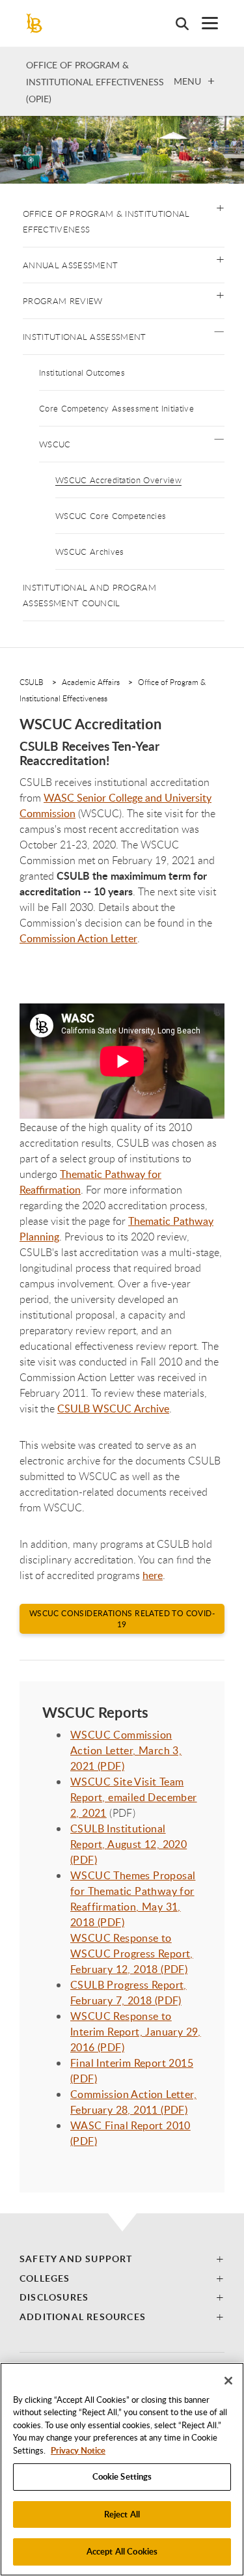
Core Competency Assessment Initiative (116, 408)
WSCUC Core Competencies (111, 516)
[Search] (176, 23)
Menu (187, 81)
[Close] (228, 2381)
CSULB (32, 682)
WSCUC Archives (89, 552)
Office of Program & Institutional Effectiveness (106, 221)
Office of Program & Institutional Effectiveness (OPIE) (95, 82)
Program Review (62, 301)
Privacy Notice (78, 2450)
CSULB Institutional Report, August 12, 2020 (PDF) (129, 1844)
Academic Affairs (91, 682)
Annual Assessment (70, 265)
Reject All (122, 2514)
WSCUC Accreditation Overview (118, 480)
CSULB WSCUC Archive (113, 1408)
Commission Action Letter (78, 938)
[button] (220, 207)
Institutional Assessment (85, 337)
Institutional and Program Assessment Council (89, 595)
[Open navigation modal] (203, 23)
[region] (122, 2469)
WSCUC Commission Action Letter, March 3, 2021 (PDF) (126, 1750)
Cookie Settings (122, 2476)
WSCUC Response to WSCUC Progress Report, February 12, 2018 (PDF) (132, 1953)
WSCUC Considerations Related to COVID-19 (122, 1619)
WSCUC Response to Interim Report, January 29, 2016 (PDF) (136, 2032)
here (153, 1575)
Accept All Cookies (122, 2551)
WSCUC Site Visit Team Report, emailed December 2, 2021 (134, 1797)
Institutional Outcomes (82, 372)
